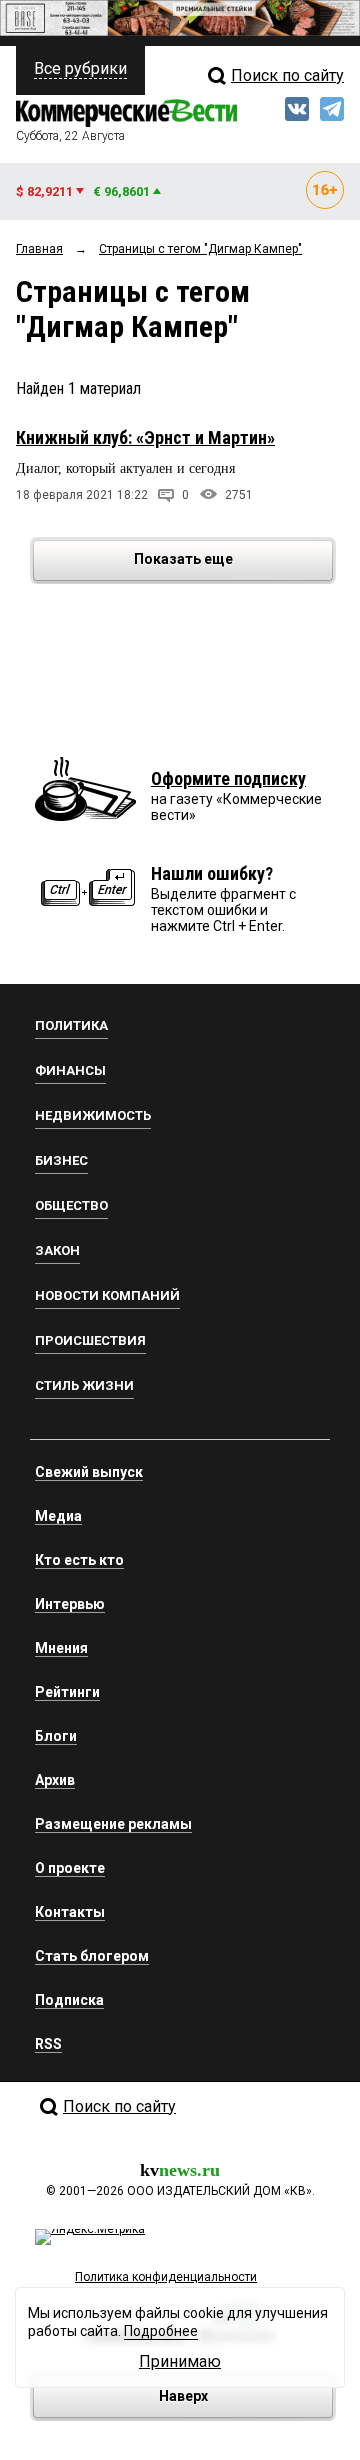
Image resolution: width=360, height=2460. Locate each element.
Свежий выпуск (89, 1472)
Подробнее (161, 2331)
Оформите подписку (228, 778)
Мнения (61, 1648)
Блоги (56, 1736)
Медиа (58, 1516)
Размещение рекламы (113, 1824)
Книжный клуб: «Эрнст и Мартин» (145, 437)
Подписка (69, 2000)
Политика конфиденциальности (166, 2277)
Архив (55, 1780)
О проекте (70, 1868)
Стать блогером (92, 1956)
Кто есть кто (79, 1560)
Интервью (70, 1604)
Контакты (70, 1912)
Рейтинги (67, 1692)
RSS (48, 2044)
